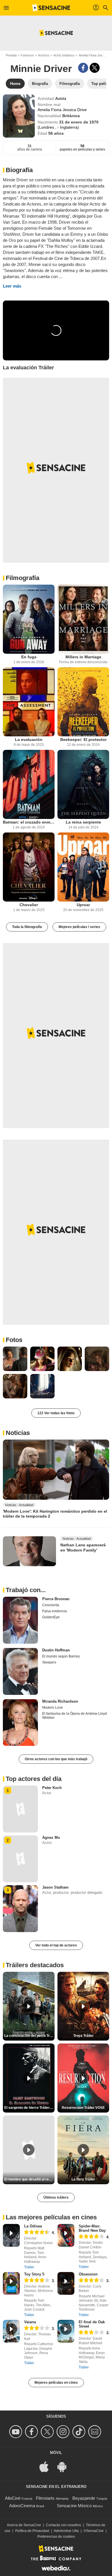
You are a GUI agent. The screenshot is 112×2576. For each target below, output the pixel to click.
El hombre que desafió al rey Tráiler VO (29, 2179)
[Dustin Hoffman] (20, 1671)
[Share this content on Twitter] (95, 68)
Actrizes (44, 55)
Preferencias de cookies (56, 2537)
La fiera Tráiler (83, 2179)
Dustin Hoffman (56, 1650)
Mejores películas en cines (56, 2383)
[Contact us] (95, 2432)
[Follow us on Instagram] (64, 2432)
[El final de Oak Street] (66, 2331)
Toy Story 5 (34, 2274)
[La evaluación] (29, 702)
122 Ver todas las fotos (56, 1413)
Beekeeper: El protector (83, 739)
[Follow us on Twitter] (48, 2432)
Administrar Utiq (66, 2531)
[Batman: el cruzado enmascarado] (29, 784)
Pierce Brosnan (56, 1599)
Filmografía (23, 578)
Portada (11, 55)
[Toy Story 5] (11, 2283)
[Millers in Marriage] (83, 619)
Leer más (12, 286)
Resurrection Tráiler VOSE (83, 2108)
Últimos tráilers (56, 2197)
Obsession (88, 2274)
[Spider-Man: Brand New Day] (66, 2235)
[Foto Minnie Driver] (15, 1359)
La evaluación (29, 739)
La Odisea (33, 2226)
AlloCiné (13, 2498)
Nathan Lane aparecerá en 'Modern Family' (83, 1547)
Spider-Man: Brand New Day (92, 2228)
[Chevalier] (29, 867)
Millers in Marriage (83, 657)
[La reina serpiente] (83, 784)
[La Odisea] (11, 2235)
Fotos (14, 1340)
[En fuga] (29, 619)
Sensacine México (74, 2506)
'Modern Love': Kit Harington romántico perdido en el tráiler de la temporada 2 (55, 1514)
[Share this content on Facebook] (83, 68)
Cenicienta (51, 1605)
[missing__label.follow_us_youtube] (17, 2432)
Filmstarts (45, 2498)
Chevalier (29, 905)
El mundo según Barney (61, 1656)
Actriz (61, 98)
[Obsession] (66, 2283)
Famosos (27, 55)
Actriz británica (64, 55)
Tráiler (29, 2267)
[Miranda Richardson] (20, 1723)
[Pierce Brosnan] (20, 1620)
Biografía (19, 170)
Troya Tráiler (83, 2036)
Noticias (18, 1433)
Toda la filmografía (27, 927)
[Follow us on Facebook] (32, 2432)
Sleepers (49, 1662)
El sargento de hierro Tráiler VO (29, 2108)
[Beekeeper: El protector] (83, 702)
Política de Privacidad (32, 2531)
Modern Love (53, 1708)
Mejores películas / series (79, 927)
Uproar (83, 905)
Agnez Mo (51, 1838)
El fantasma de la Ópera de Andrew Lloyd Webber (75, 1716)
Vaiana (30, 2322)
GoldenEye (51, 1617)
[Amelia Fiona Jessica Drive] (19, 116)
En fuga (29, 657)
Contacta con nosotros (63, 2525)
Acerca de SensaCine (24, 2525)
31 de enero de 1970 (79, 122)
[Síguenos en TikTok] (80, 2432)
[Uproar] (83, 867)
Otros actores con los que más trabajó (56, 1759)
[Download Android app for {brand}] (65, 2466)
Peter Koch (52, 1788)
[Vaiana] (11, 2331)
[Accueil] (51, 8)
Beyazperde (84, 2498)
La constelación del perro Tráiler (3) (29, 2036)
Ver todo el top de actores (56, 1945)
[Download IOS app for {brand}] (47, 2466)
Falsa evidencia (55, 1611)
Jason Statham (55, 1887)
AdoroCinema (22, 2506)
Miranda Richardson (60, 1701)
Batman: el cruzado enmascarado (29, 822)
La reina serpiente (83, 822)
